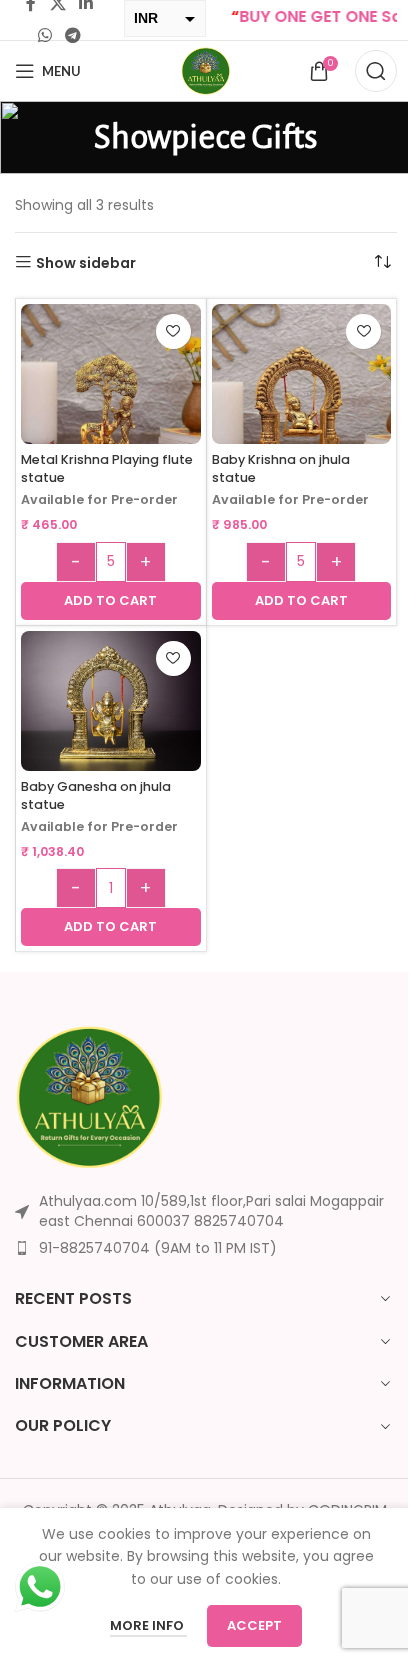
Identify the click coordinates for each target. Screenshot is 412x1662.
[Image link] (90, 1096)
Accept (254, 1625)
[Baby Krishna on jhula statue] (302, 394)
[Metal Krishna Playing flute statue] (111, 394)
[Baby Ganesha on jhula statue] (111, 705)
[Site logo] (206, 70)
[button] (111, 601)
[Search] (376, 71)
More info (148, 1625)
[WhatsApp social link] (44, 35)
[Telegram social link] (72, 35)
